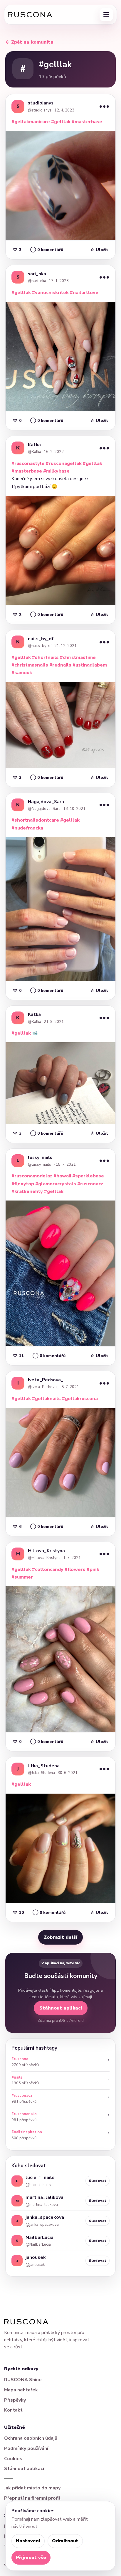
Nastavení (28, 2541)
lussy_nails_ (41, 1158)
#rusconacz (90, 1184)
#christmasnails (30, 665)
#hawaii (62, 1176)
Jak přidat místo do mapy (32, 2488)
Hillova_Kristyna (46, 1551)
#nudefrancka (27, 828)
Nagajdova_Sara (46, 802)
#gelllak (61, 122)
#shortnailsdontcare (35, 820)
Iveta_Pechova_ (46, 1380)
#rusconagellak (64, 463)
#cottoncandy (48, 1569)
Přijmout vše (31, 2558)
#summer (22, 1577)
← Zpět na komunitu (29, 42)
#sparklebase (88, 1176)
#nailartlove (84, 293)
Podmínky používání (26, 2448)
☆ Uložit (99, 250)
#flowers (75, 1569)
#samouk (22, 673)
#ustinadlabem (90, 665)
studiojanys (41, 103)
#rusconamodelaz (32, 1176)
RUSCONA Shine (23, 2380)
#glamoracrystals (56, 1184)
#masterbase (87, 122)
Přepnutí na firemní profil (32, 2498)
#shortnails (45, 657)
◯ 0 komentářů (47, 250)
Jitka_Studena (44, 1766)
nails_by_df (41, 639)
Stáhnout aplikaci (61, 2008)
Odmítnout (65, 2541)
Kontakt (13, 2410)
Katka (34, 445)
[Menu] (106, 15)
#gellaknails (46, 1399)
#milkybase (56, 471)
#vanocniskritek (50, 293)
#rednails (60, 665)
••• (104, 106)
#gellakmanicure (31, 122)
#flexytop (23, 1184)
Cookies (13, 2459)
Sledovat (98, 2181)
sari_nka (37, 274)
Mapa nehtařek (21, 2390)
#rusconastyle (28, 463)
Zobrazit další (60, 1937)
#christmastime (78, 657)
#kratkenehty (27, 1191)
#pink (93, 1569)
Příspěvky (15, 2400)
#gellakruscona (80, 1399)
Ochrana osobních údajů (31, 2438)
